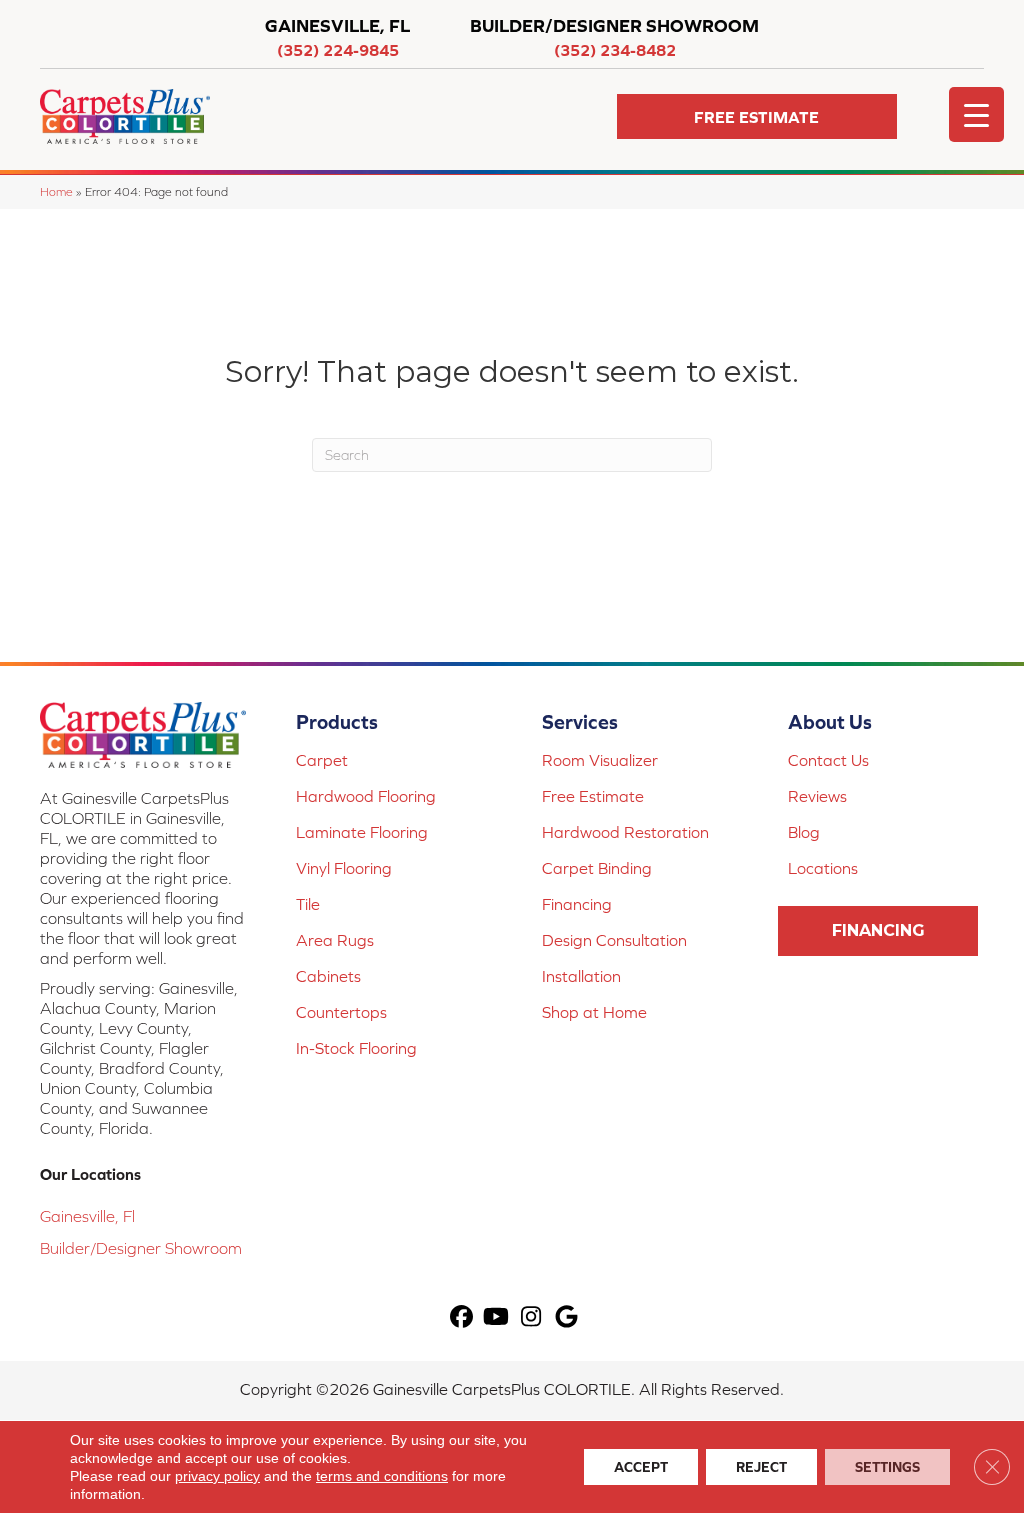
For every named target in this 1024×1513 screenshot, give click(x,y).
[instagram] (531, 1317)
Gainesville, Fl (87, 1216)
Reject (761, 1467)
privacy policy (217, 1476)
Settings (887, 1467)
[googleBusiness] (566, 1317)
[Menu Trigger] (976, 114)
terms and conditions (382, 1476)
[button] (757, 116)
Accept (641, 1467)
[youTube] (496, 1317)
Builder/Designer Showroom (141, 1248)
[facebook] (461, 1317)
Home (56, 191)
